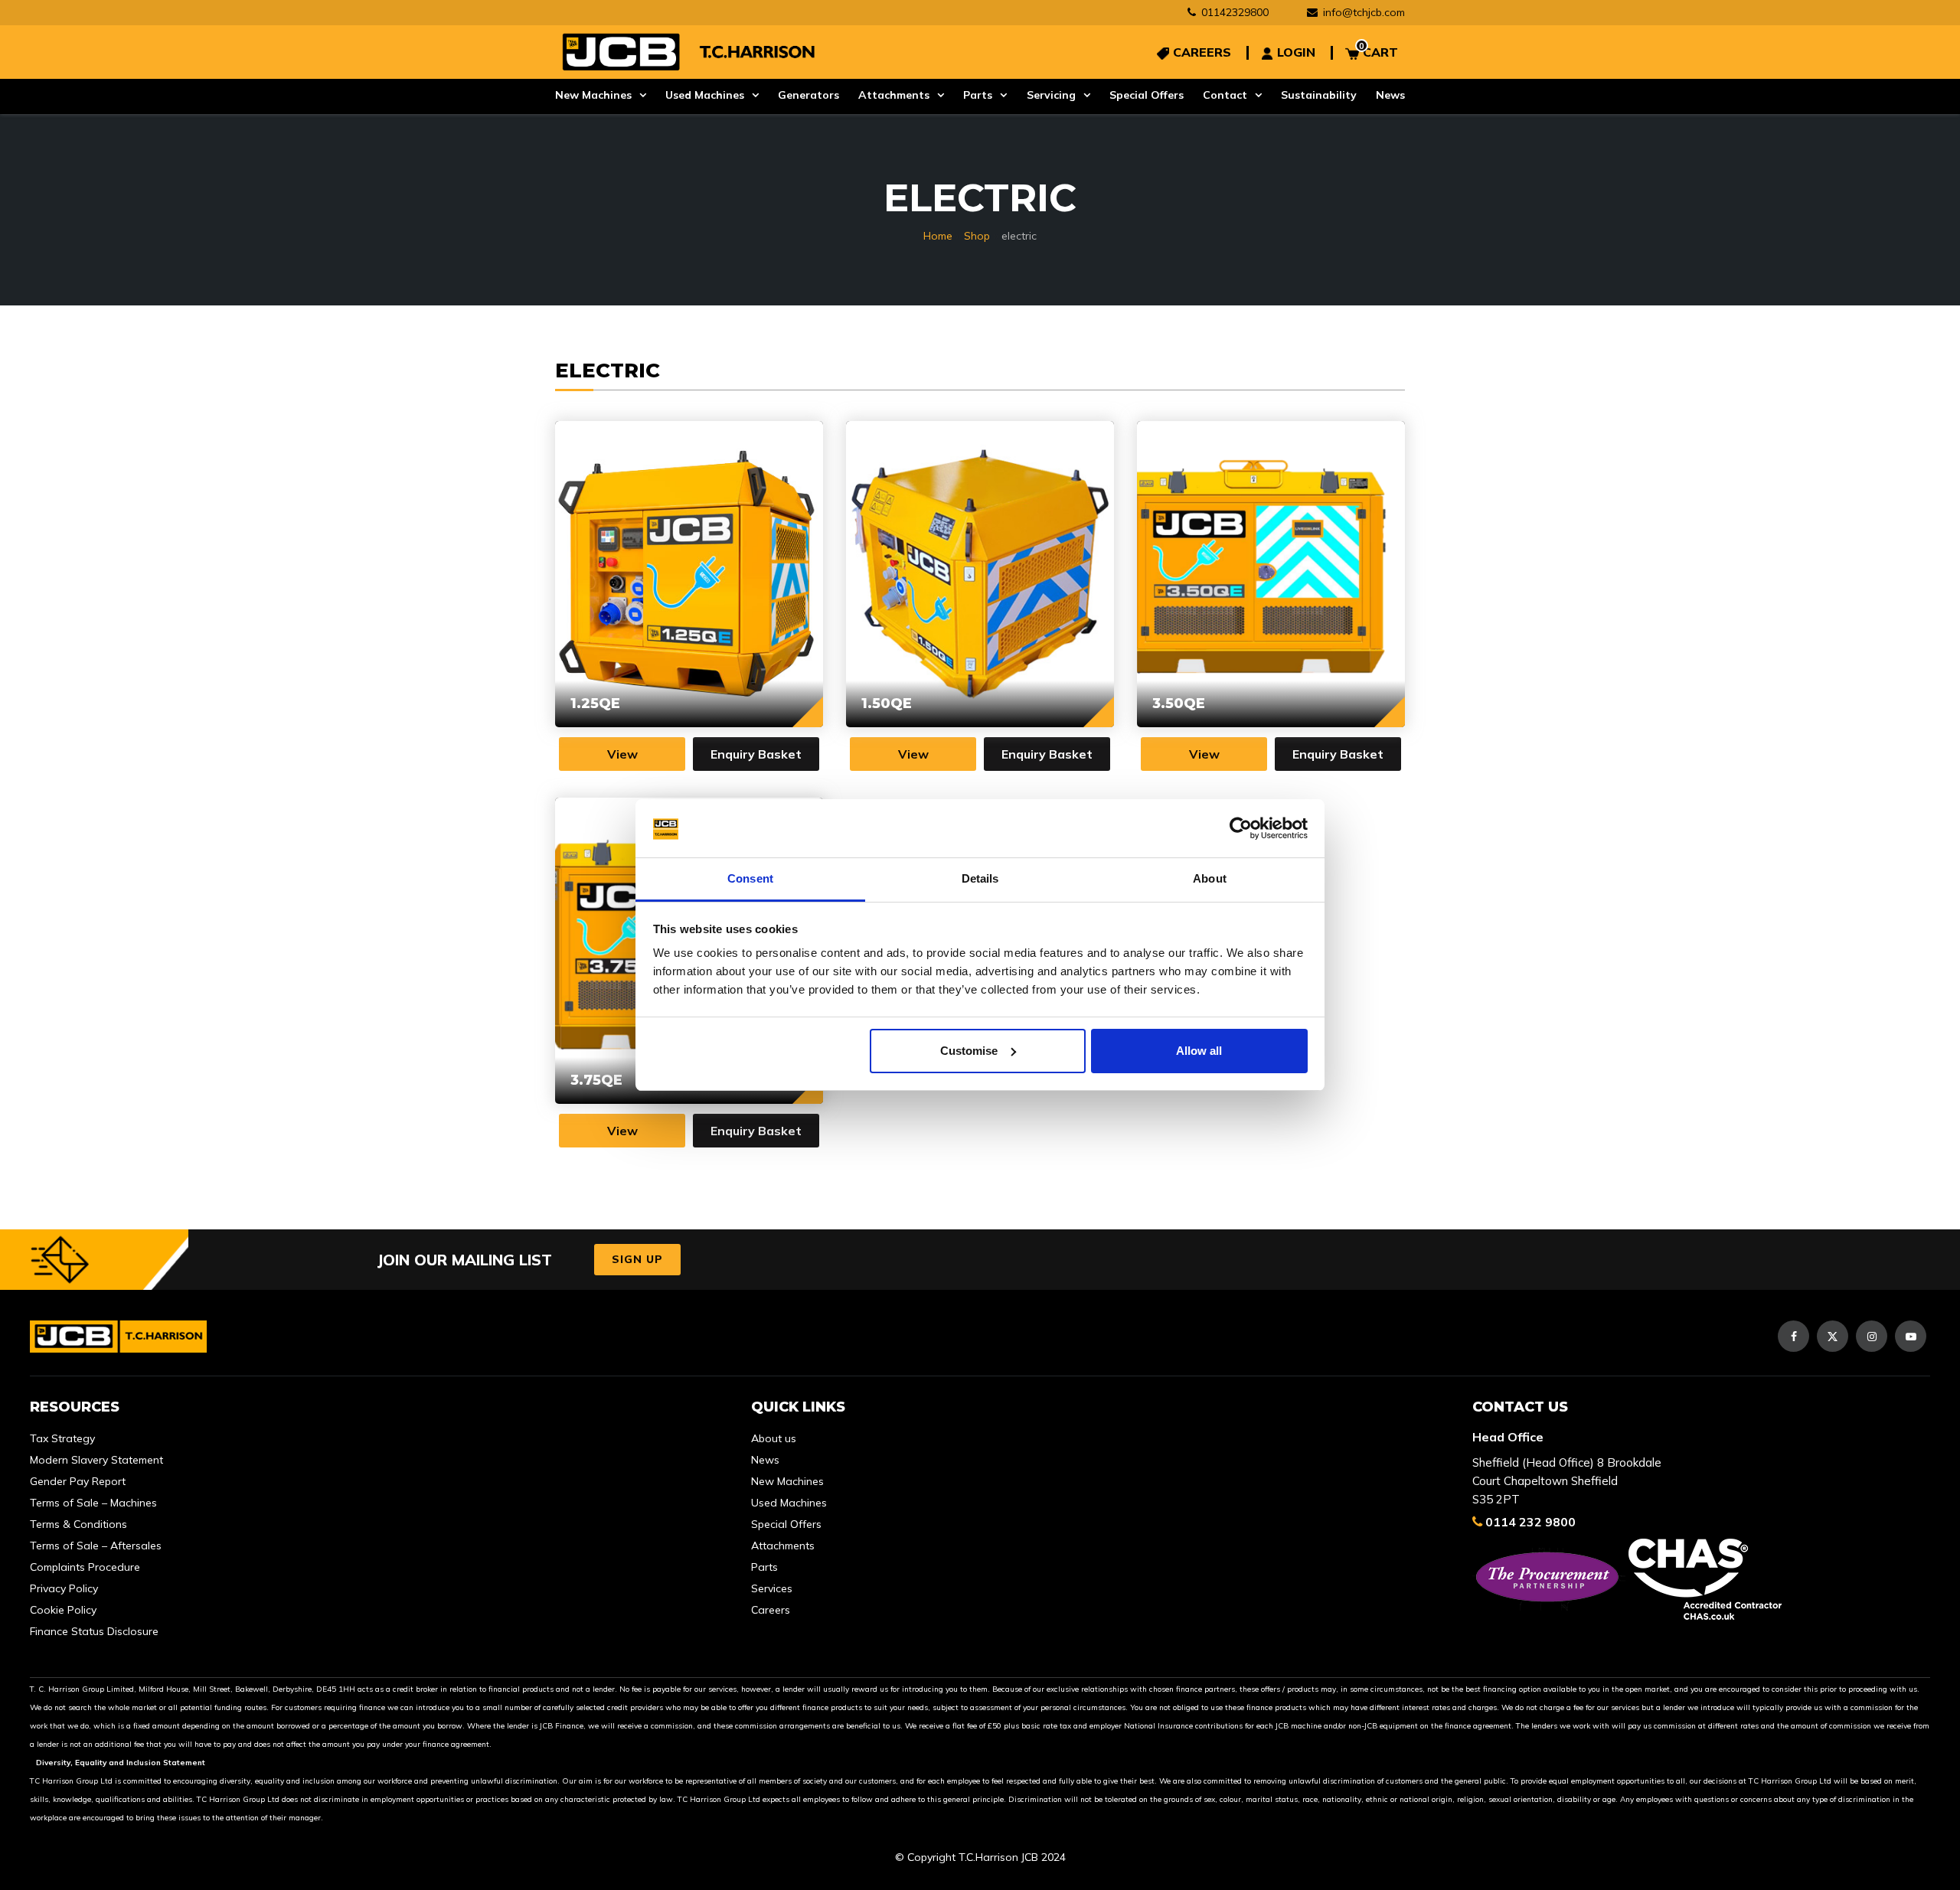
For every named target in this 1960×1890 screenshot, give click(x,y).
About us (774, 1438)
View (622, 754)
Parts (978, 95)
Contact (1225, 95)
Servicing (1051, 95)
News (1390, 95)
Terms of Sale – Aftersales (96, 1546)
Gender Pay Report (78, 1481)
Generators (808, 95)
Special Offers (1147, 95)
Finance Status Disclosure (94, 1631)
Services (772, 1588)
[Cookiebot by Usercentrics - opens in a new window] (1241, 828)
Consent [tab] (750, 878)
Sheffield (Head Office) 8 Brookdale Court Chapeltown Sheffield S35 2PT (1567, 1481)
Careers (771, 1610)
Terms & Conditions (78, 1524)
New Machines (593, 95)
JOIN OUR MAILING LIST (464, 1260)
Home (938, 236)
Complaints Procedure (85, 1567)
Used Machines (705, 95)
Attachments (894, 95)
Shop (977, 236)
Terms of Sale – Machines (93, 1503)
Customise (969, 1051)
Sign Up (637, 1259)
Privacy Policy (64, 1588)
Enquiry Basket (756, 754)
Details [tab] (980, 878)
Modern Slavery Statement (96, 1460)
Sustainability (1319, 95)
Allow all (1199, 1051)
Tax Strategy (62, 1438)
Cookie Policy (63, 1610)
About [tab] (1210, 878)
